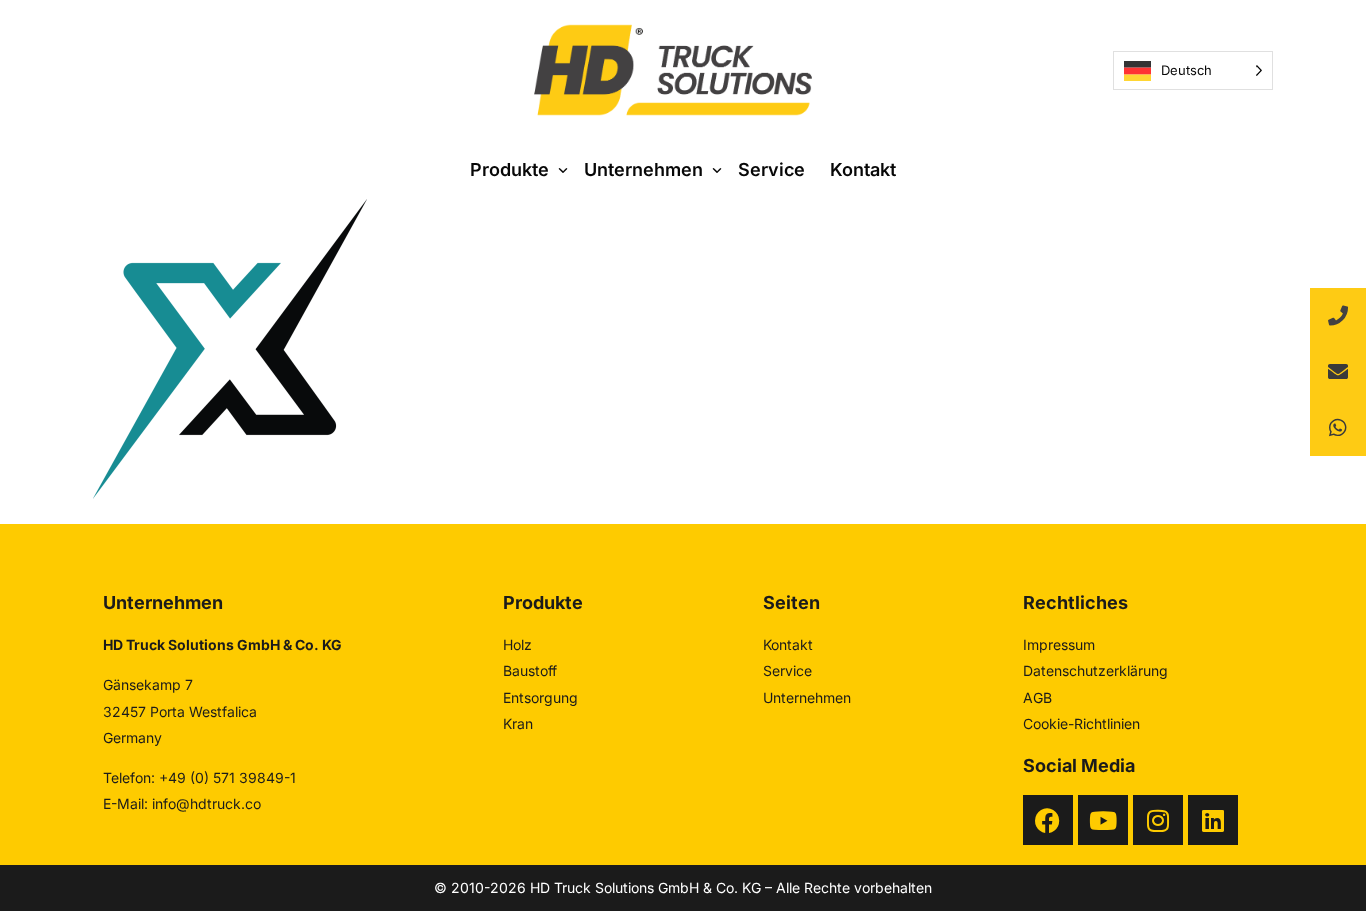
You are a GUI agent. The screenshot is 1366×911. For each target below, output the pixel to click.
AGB (1037, 697)
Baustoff (530, 670)
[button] (1338, 428)
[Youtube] (1103, 820)
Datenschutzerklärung (1095, 670)
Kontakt (788, 644)
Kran (518, 723)
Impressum (1059, 644)
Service (787, 670)
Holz (517, 644)
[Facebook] (1048, 820)
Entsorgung (540, 697)
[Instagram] (1158, 820)
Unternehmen (807, 697)
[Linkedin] (1213, 820)
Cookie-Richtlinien (1081, 723)
